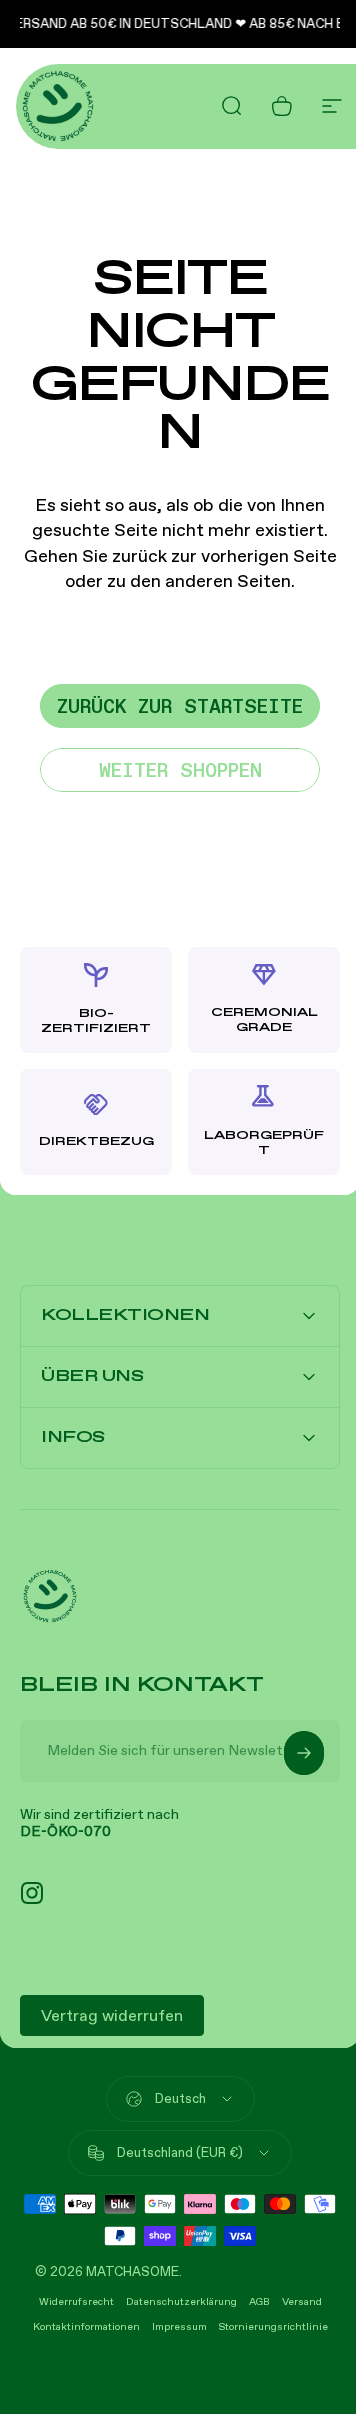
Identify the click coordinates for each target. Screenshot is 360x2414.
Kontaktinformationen (78, 2334)
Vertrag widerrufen (112, 2023)
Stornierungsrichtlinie (265, 2334)
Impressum (171, 2334)
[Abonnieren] (289, 1761)
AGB (251, 2309)
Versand (294, 2309)
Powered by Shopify (247, 2279)
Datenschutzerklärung (173, 2309)
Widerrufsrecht (68, 2309)
